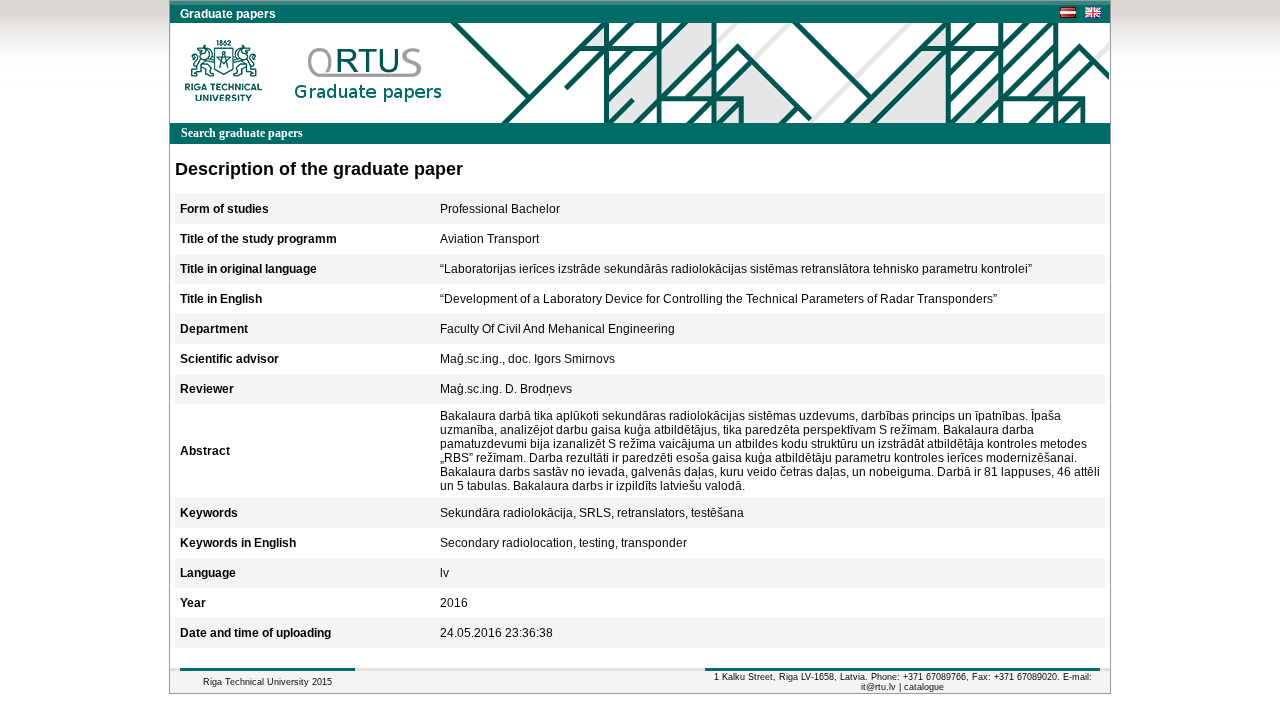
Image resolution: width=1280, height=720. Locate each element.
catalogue (924, 687)
